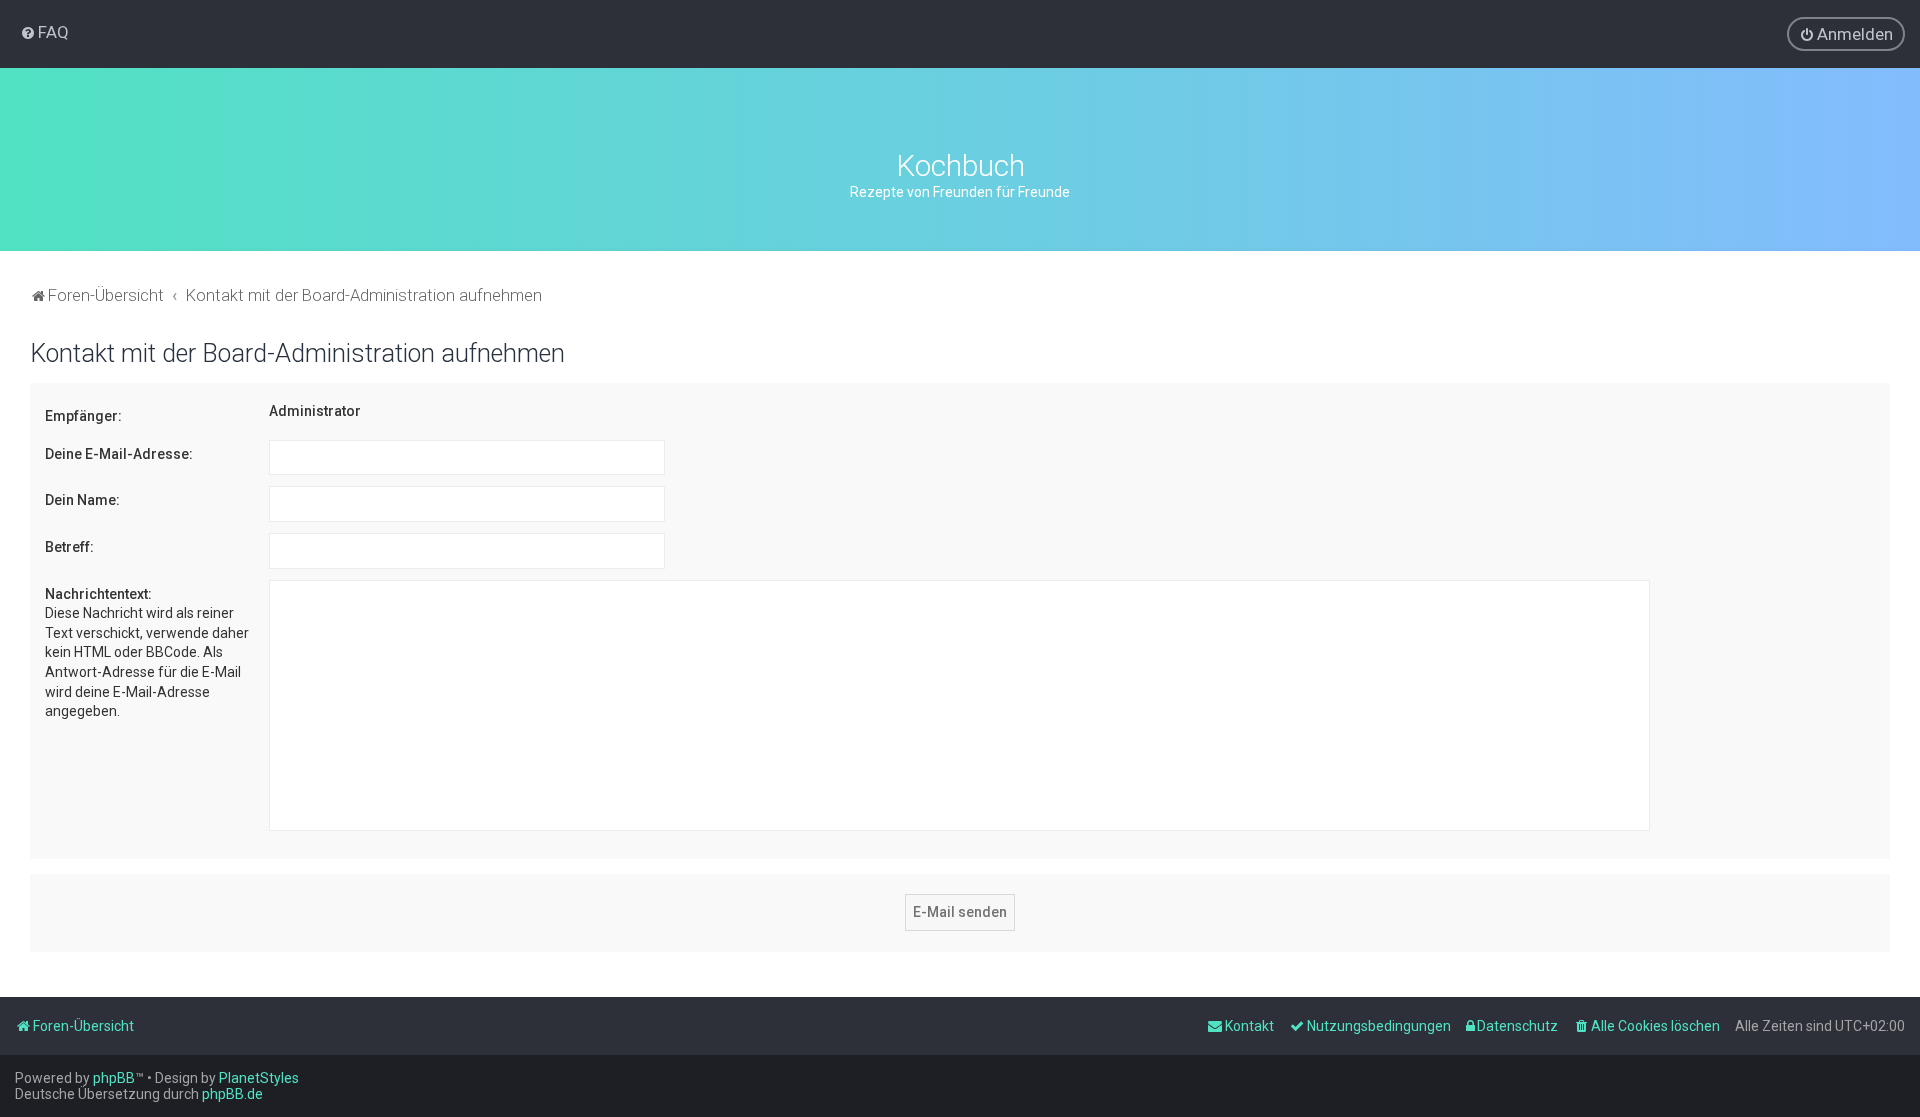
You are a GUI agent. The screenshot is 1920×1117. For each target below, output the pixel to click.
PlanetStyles (259, 1078)
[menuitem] (44, 32)
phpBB (114, 1078)
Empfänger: (83, 416)
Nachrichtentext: (98, 594)
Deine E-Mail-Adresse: (119, 454)
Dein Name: (82, 500)
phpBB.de (232, 1094)
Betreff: (69, 547)
